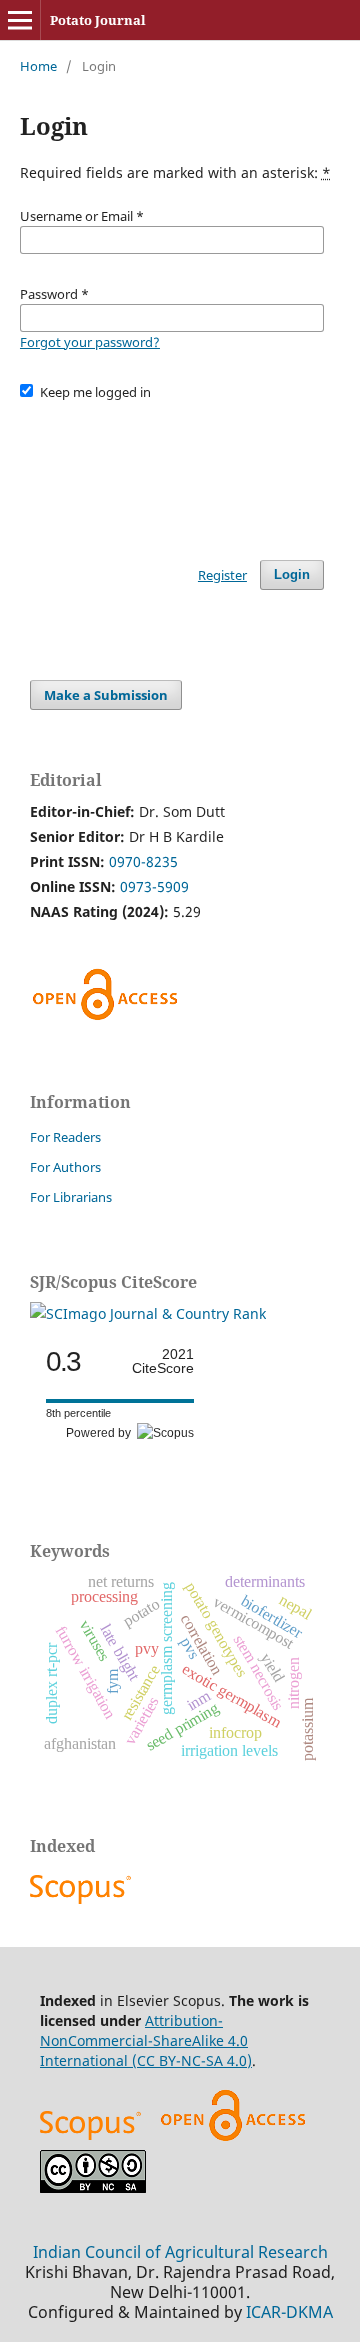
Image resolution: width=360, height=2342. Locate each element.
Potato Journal (98, 20)
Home (38, 66)
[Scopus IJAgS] (83, 1903)
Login (292, 574)
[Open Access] (233, 2139)
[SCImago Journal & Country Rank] (148, 1313)
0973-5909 (154, 886)
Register (222, 575)
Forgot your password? (90, 342)
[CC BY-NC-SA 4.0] (93, 2187)
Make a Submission (106, 695)
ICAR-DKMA (289, 2312)
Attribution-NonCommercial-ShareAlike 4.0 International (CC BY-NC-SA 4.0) (146, 2040)
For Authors (65, 1167)
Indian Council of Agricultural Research (180, 2252)
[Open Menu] (20, 20)
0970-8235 (143, 861)
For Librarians (71, 1197)
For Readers (65, 1137)
